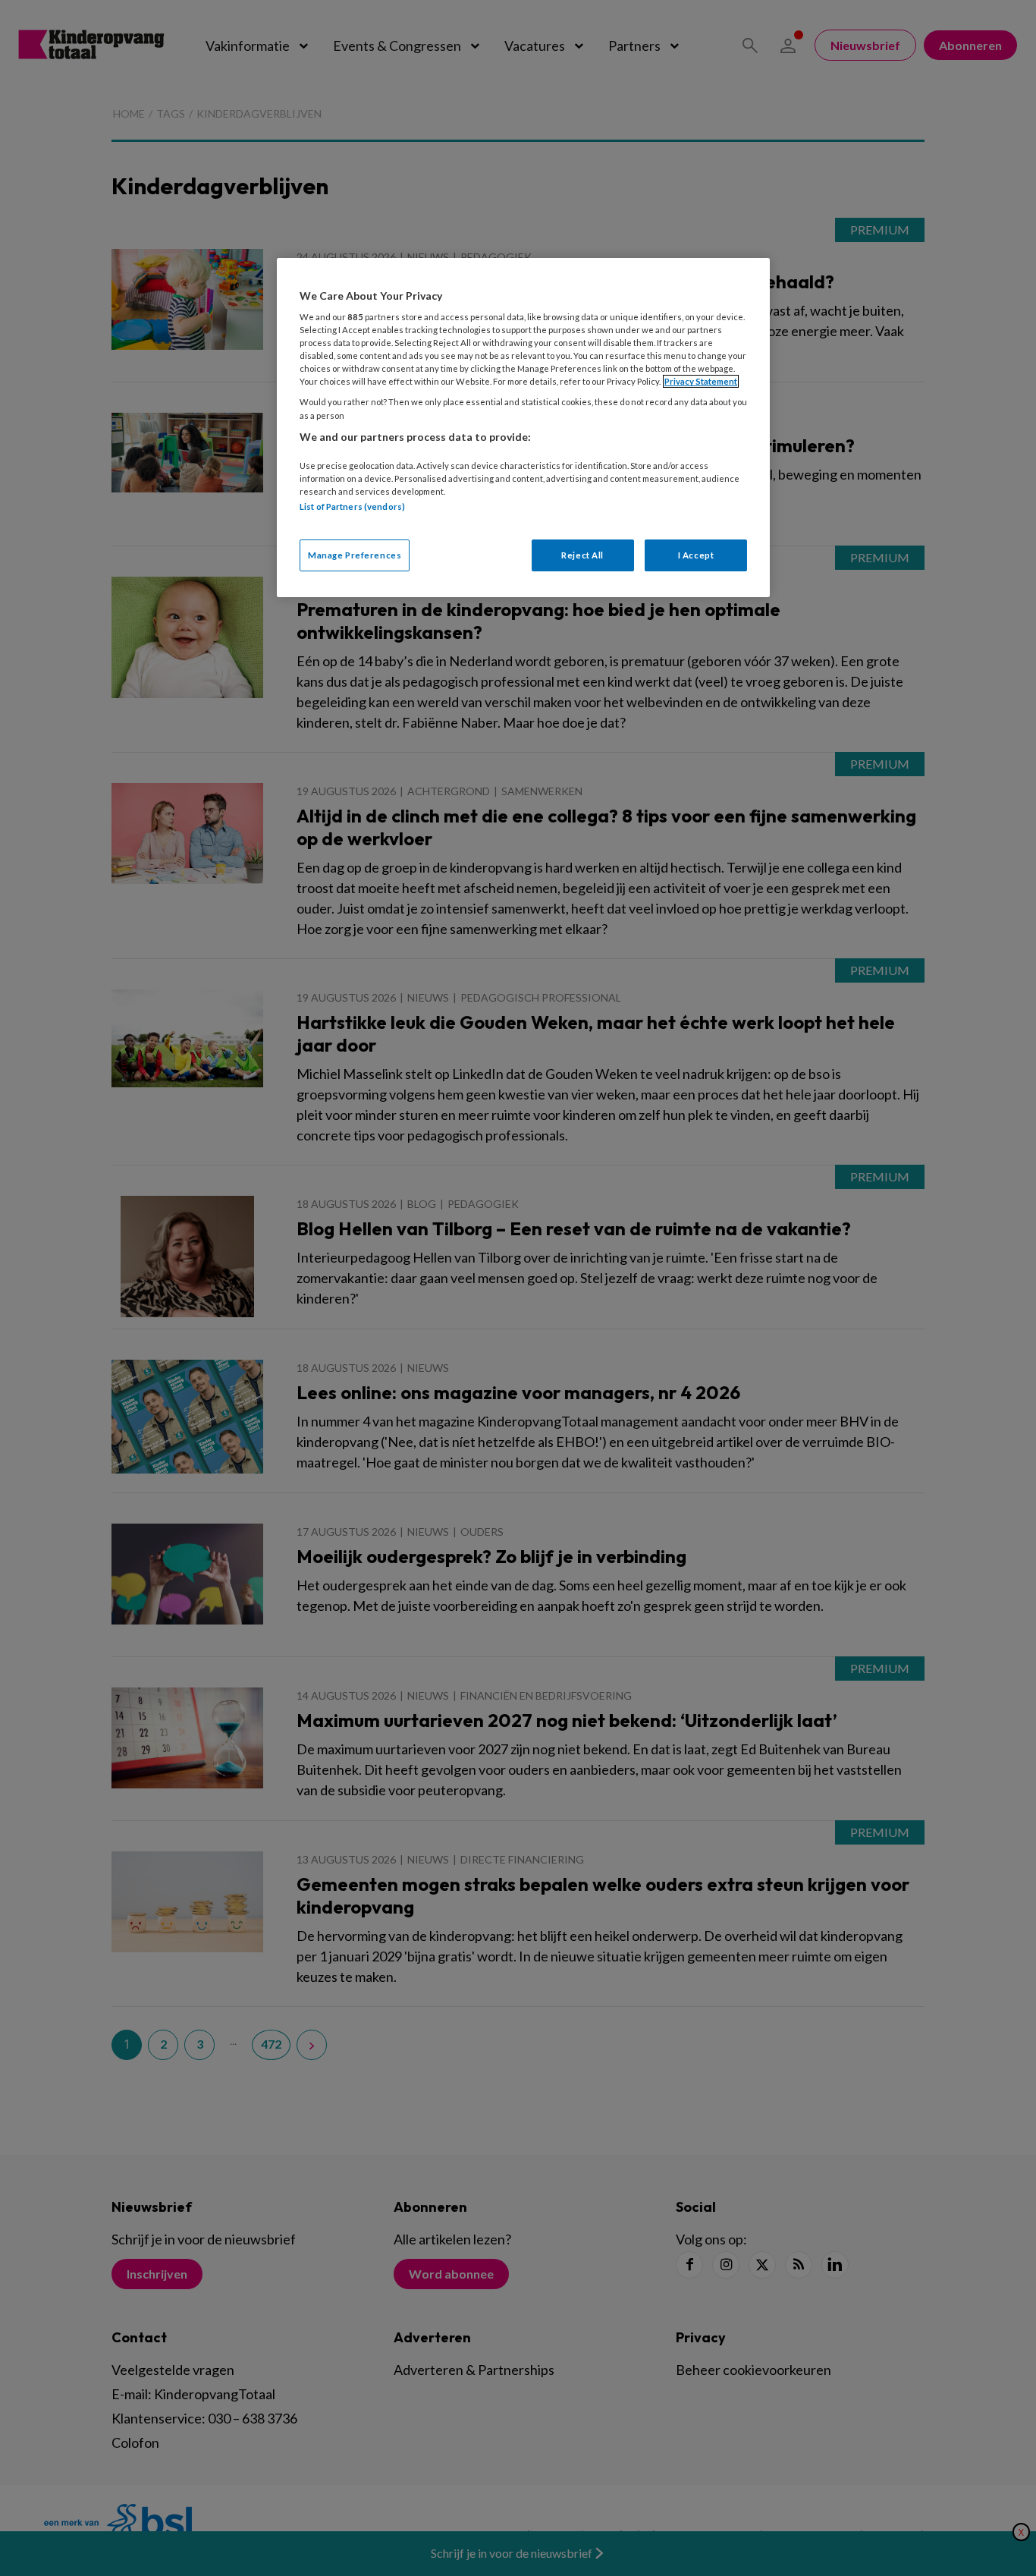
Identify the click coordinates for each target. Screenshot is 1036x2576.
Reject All (582, 555)
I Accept (696, 555)
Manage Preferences (355, 555)
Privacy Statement (701, 381)
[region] (523, 428)
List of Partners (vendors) (352, 506)
